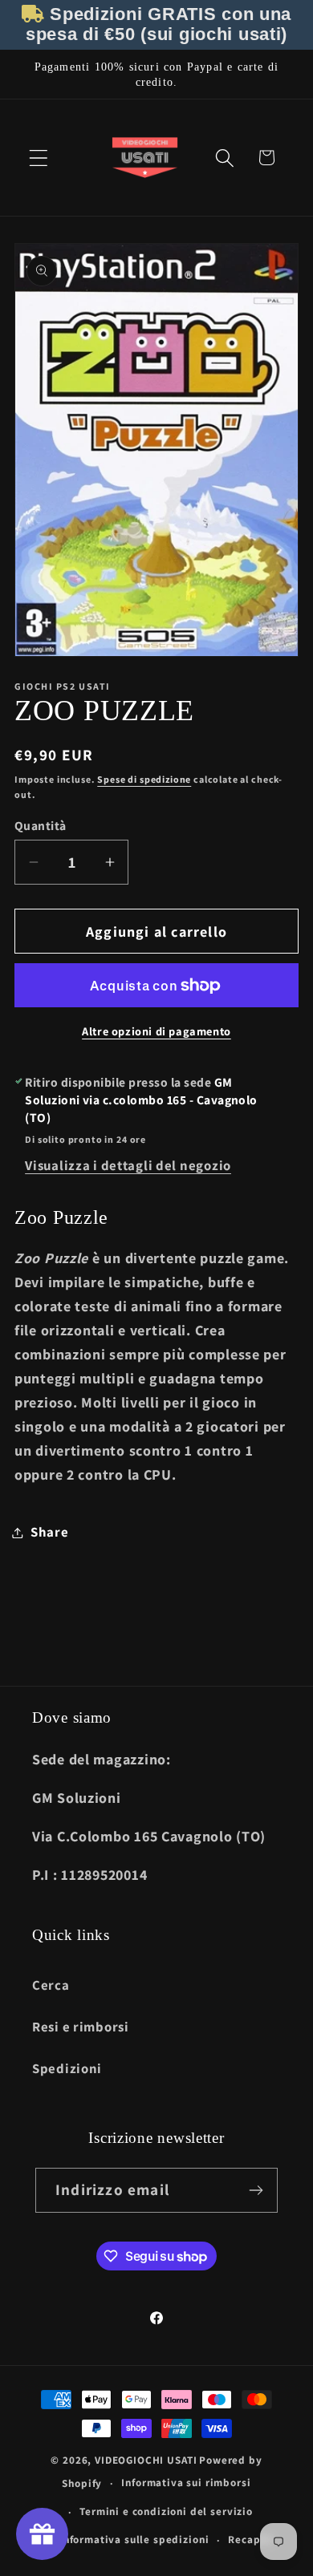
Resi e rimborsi (81, 2027)
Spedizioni (67, 2068)
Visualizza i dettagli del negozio (128, 1165)
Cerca (51, 1985)
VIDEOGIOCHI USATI (146, 2460)
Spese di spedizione (144, 779)
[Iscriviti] (256, 2190)
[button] (39, 158)
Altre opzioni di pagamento (156, 1031)
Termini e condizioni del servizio (166, 2511)
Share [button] (50, 1532)
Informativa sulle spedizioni (134, 2540)
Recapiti (250, 2540)
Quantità (41, 825)
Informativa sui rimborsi (186, 2483)
